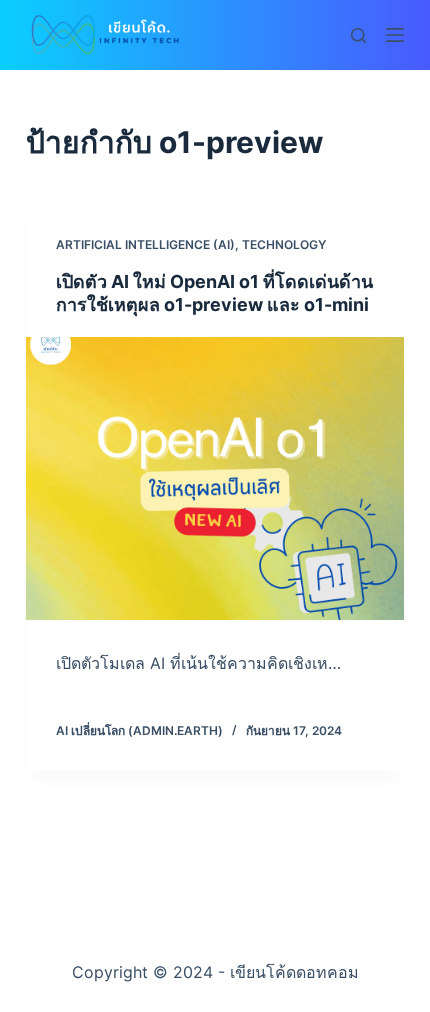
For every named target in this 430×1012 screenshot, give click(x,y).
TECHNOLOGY (284, 244)
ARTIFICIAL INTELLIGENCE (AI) (145, 244)
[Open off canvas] (395, 35)
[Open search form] (358, 35)
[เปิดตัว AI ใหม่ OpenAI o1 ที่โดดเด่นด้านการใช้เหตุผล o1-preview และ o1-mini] (215, 479)
